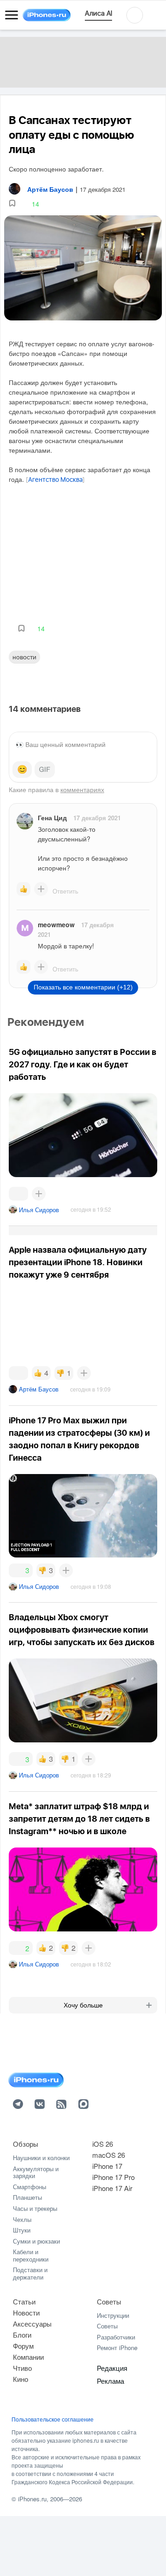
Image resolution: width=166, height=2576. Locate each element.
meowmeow (56, 924)
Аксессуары (32, 2324)
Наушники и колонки (41, 2158)
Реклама (110, 2381)
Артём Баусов (39, 1389)
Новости (24, 657)
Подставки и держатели (30, 2273)
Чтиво (22, 2368)
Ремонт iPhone (117, 2348)
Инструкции (113, 2315)
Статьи (24, 2301)
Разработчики (116, 2337)
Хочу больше (83, 2005)
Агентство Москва (55, 480)
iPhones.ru (32, 2499)
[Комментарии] (18, 1194)
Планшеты (27, 2197)
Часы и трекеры (35, 2208)
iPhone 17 (107, 2166)
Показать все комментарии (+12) (83, 987)
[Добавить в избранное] (12, 204)
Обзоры (26, 2144)
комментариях (82, 789)
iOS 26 (103, 2144)
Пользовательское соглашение (53, 2419)
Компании (28, 2357)
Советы (109, 2301)
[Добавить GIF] (45, 770)
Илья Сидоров (39, 1210)
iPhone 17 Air (112, 2188)
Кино (21, 2379)
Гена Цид (52, 817)
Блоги (22, 2335)
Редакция (112, 2368)
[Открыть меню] (12, 15)
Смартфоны (30, 2187)
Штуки (22, 2230)
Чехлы (22, 2219)
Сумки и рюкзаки (36, 2241)
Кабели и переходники (31, 2255)
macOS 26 (109, 2155)
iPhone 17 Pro (113, 2177)
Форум (23, 2346)
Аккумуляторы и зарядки (36, 2172)
